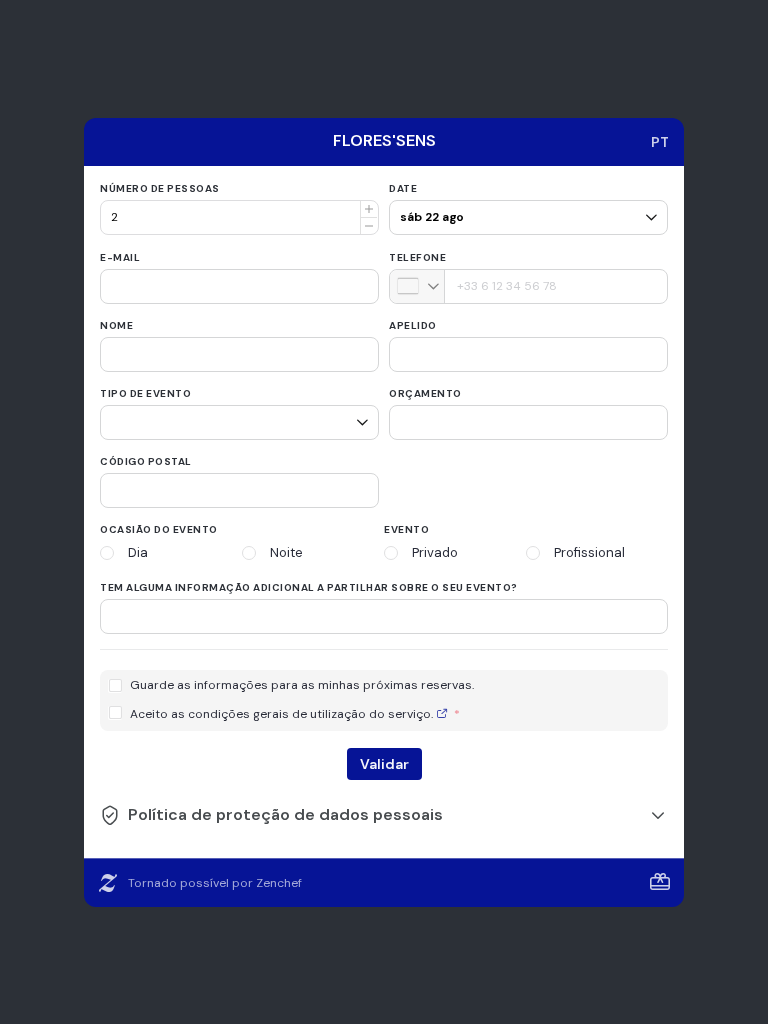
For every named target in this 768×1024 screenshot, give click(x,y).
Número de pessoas (160, 188)
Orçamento (425, 393)
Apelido (413, 325)
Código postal (146, 461)
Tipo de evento (145, 393)
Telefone (417, 257)
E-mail (120, 257)
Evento (406, 529)
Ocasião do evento (159, 529)
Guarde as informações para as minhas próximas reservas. (302, 685)
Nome (116, 325)
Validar (384, 764)
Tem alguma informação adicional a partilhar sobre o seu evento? (309, 587)
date (403, 188)
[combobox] (417, 286)
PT (660, 142)
